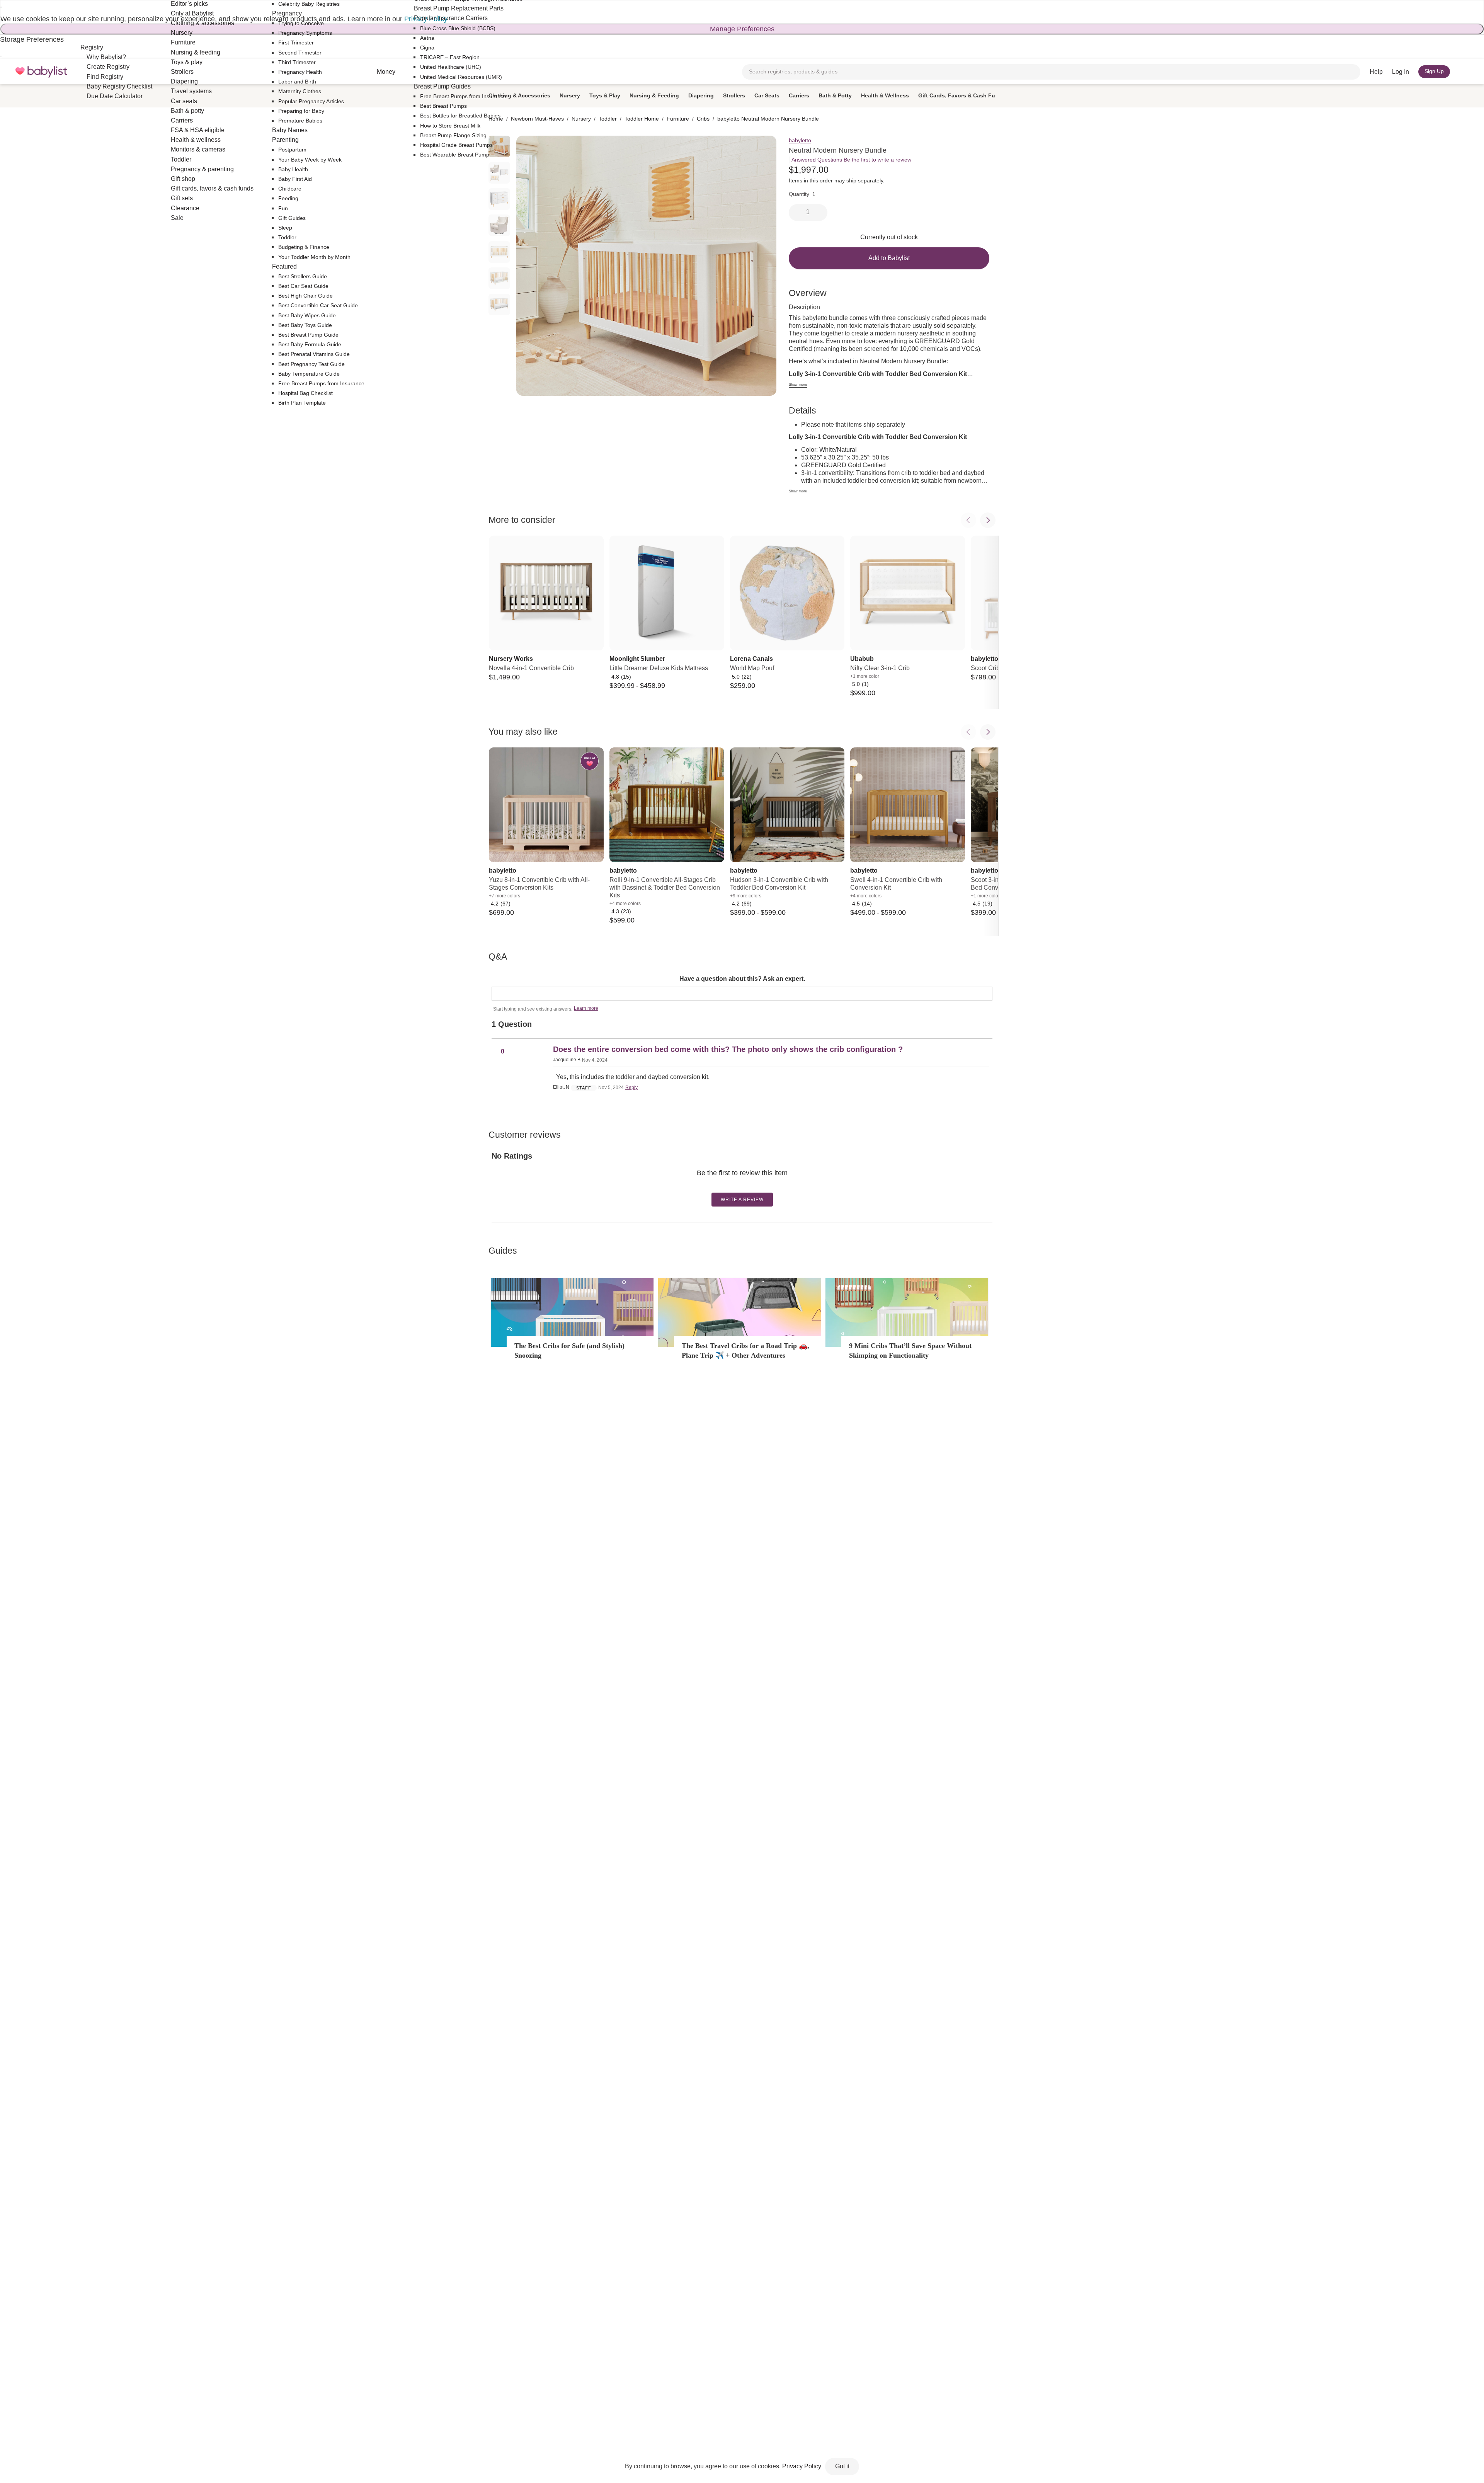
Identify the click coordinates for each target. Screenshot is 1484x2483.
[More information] (886, 181)
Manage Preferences (742, 29)
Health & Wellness (885, 95)
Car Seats (767, 95)
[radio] (499, 173)
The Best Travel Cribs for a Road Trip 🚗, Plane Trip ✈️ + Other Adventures (745, 1350)
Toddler (608, 119)
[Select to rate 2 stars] (739, 1185)
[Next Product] (988, 520)
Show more (798, 385)
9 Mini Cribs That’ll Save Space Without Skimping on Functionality (910, 1350)
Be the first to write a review (877, 160)
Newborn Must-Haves (537, 119)
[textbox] (742, 994)
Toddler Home (642, 119)
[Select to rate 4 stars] (745, 1185)
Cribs (703, 119)
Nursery (570, 95)
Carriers (799, 95)
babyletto (800, 140)
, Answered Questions (815, 160)
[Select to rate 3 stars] (742, 1185)
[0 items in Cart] (1464, 72)
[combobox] (1051, 72)
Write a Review (742, 1200)
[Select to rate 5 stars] (748, 1185)
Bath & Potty (835, 95)
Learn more (586, 1008)
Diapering (701, 95)
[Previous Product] (968, 520)
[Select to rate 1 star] (735, 1185)
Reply (631, 1087)
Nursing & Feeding (654, 95)
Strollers (734, 95)
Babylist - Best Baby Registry (41, 72)
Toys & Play (605, 95)
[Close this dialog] (1, 7)
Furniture (678, 119)
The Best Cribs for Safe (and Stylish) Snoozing (569, 1350)
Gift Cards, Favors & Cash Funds (962, 95)
